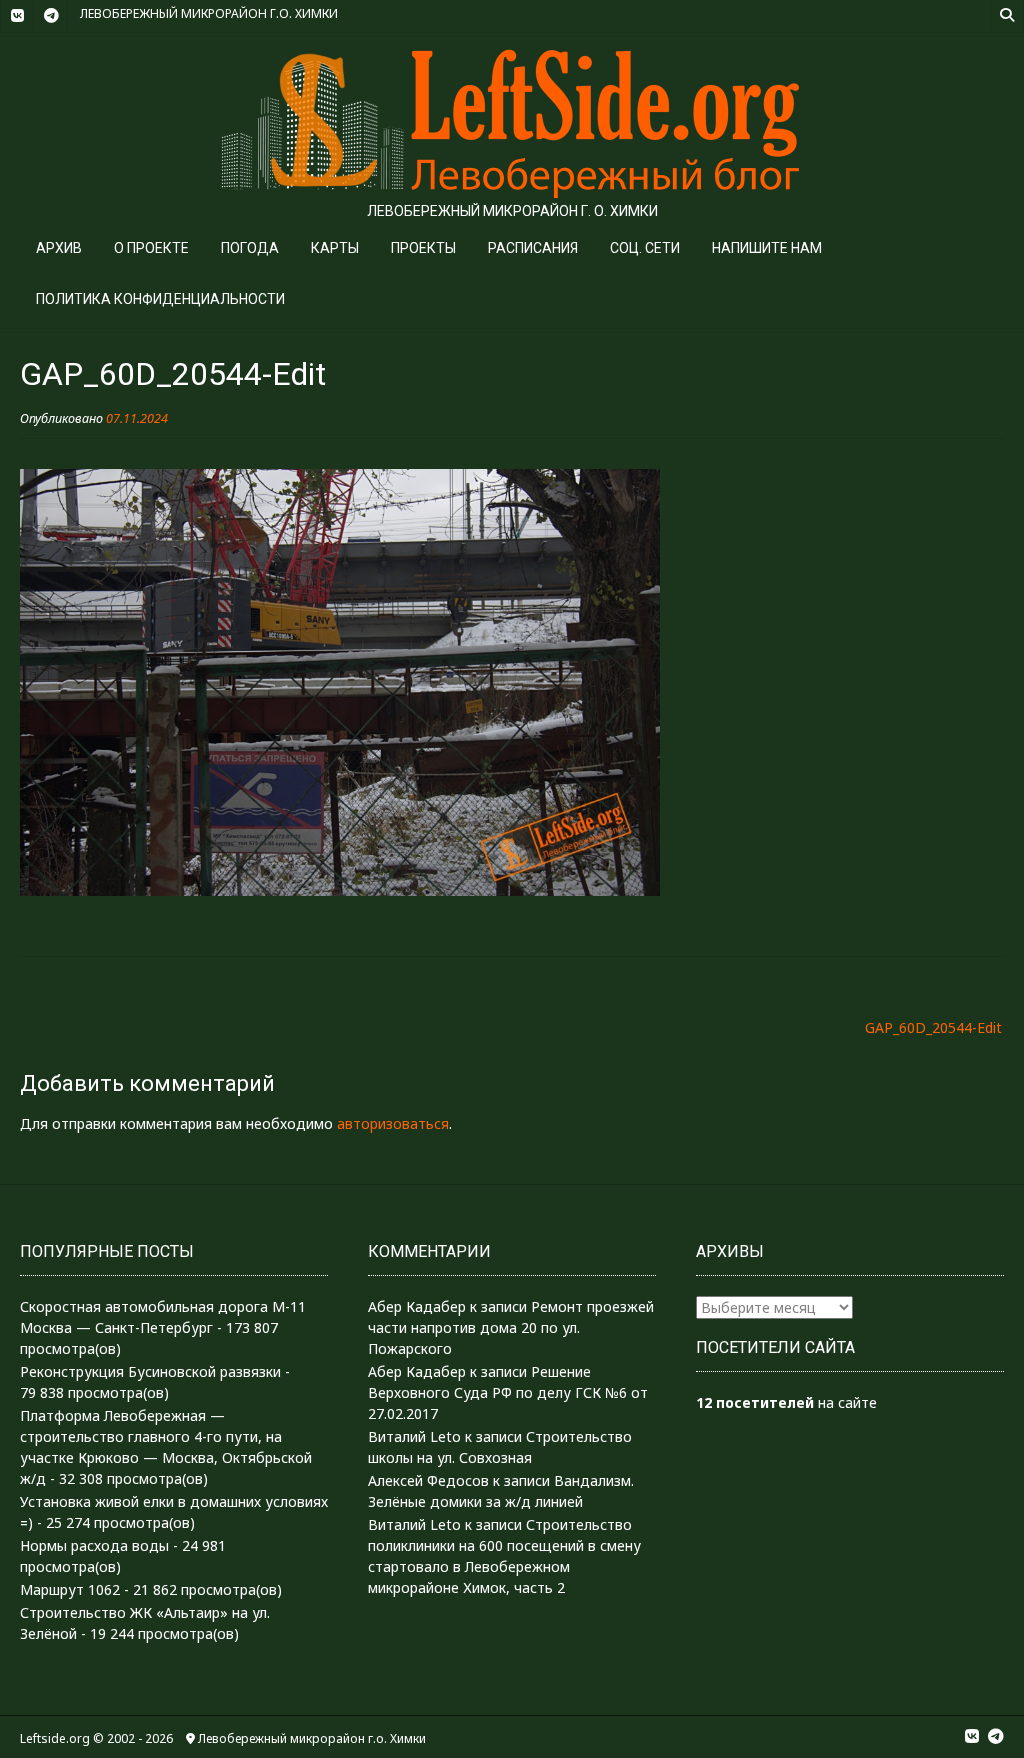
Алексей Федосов (428, 1480)
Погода (250, 248)
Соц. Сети (645, 248)
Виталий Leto (414, 1436)
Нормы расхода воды (94, 1545)
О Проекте (151, 248)
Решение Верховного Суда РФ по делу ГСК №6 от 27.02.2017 (508, 1392)
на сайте (786, 1402)
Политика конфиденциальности (160, 299)
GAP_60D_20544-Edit (933, 1027)
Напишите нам (767, 248)
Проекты (423, 248)
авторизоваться (393, 1123)
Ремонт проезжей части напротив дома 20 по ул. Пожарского (511, 1327)
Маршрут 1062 (70, 1589)
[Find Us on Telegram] (51, 16)
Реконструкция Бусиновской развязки (150, 1371)
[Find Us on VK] (17, 16)
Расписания (533, 248)
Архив (59, 248)
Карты (335, 248)
